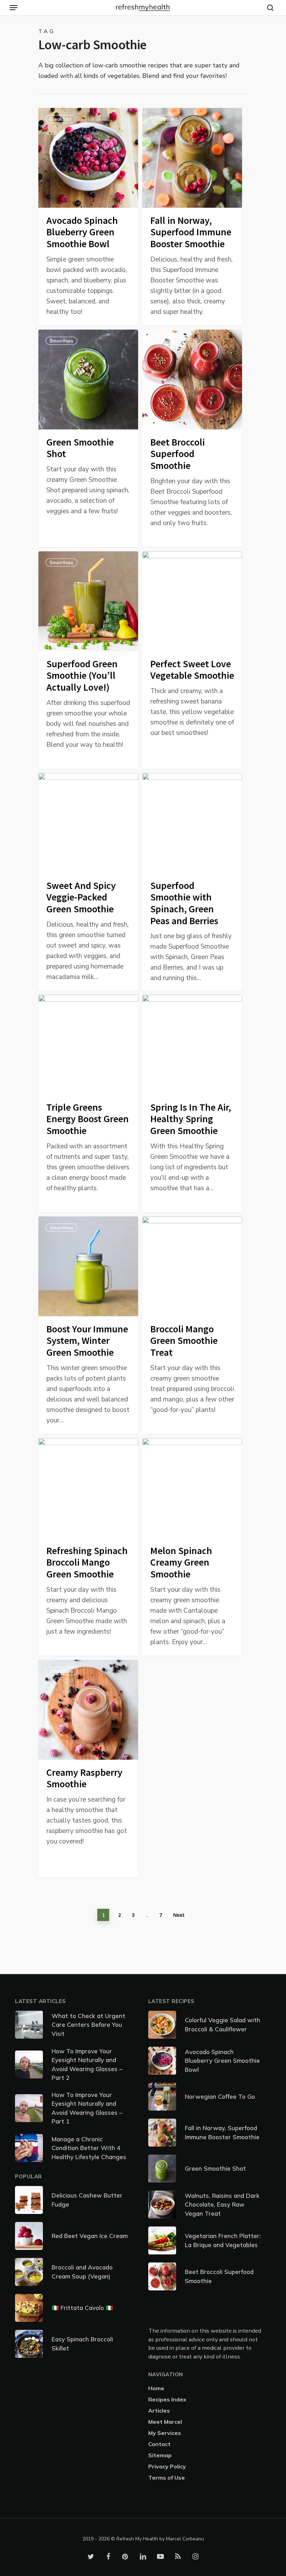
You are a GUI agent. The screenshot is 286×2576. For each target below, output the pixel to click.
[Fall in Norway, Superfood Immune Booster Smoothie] (192, 217)
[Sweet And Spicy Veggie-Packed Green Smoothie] (88, 882)
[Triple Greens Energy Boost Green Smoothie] (88, 1103)
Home (156, 2388)
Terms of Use (167, 2478)
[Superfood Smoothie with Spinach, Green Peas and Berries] (192, 882)
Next (179, 1915)
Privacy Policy (167, 2466)
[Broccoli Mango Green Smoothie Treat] (192, 1325)
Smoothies (165, 119)
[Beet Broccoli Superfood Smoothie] (192, 438)
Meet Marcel (165, 2422)
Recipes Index (167, 2399)
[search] (269, 8)
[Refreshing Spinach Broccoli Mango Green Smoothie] (88, 1547)
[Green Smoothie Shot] (88, 438)
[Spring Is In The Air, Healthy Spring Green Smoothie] (192, 1103)
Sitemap (160, 2455)
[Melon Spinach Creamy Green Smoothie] (192, 1547)
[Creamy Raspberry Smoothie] (88, 1769)
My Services (165, 2433)
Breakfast (61, 119)
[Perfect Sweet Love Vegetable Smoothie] (192, 660)
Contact (159, 2444)
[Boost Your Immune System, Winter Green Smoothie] (88, 1325)
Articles (159, 2411)
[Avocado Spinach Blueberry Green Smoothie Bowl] (88, 217)
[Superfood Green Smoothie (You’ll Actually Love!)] (88, 660)
